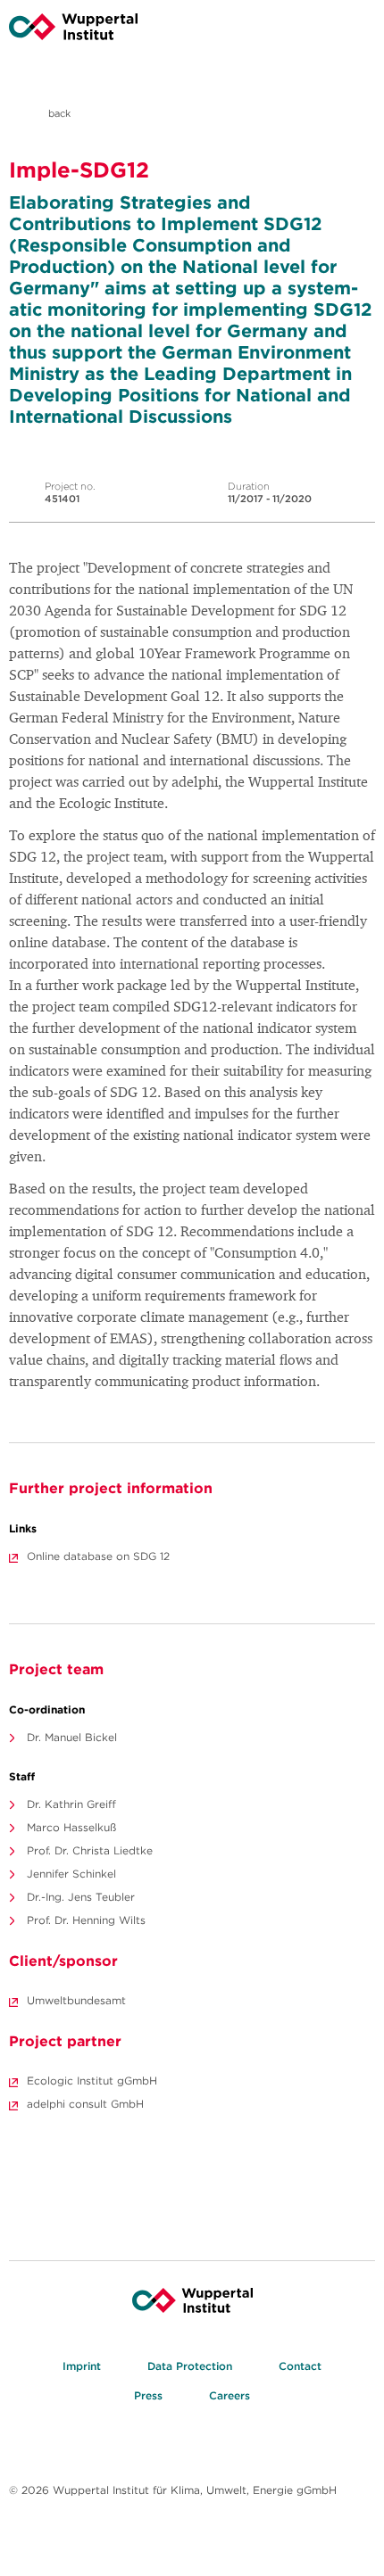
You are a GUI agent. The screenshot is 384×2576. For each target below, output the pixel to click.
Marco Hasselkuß (71, 1827)
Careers (230, 2395)
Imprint (82, 2366)
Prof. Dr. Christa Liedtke (90, 1850)
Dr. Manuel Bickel (72, 1737)
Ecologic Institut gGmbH (92, 2081)
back (58, 113)
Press (148, 2395)
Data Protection (190, 2366)
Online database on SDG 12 (98, 1556)
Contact (300, 2366)
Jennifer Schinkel (71, 1874)
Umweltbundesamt (76, 2000)
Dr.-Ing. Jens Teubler (81, 1897)
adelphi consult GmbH (85, 2104)
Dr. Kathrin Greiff (71, 1804)
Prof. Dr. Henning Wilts (86, 1920)
